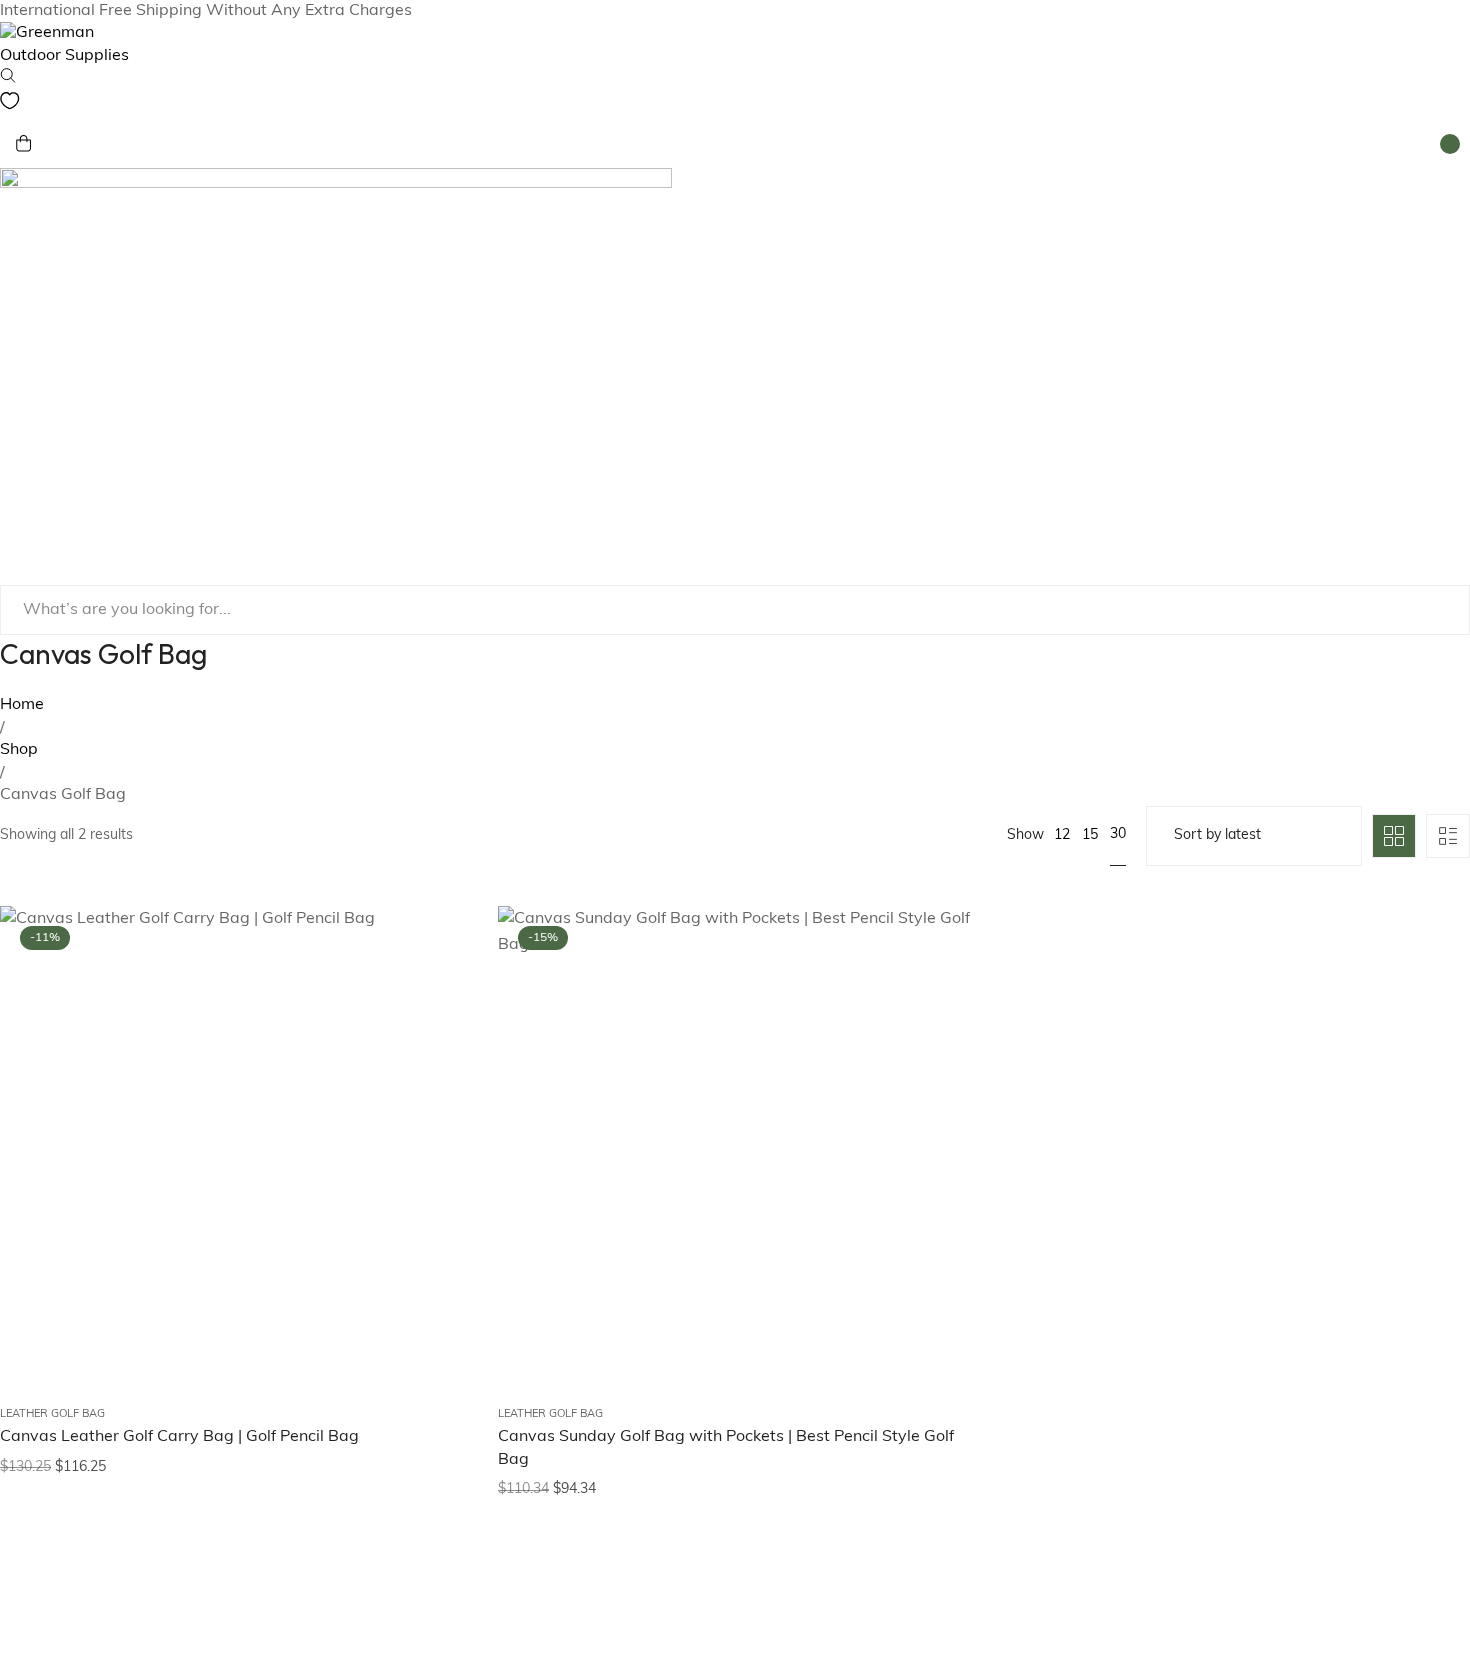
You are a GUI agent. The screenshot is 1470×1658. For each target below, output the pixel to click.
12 (1062, 835)
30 (1118, 834)
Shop (19, 750)
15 (1090, 835)
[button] (434, 1061)
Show (1025, 835)
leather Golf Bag (52, 1414)
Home (22, 705)
